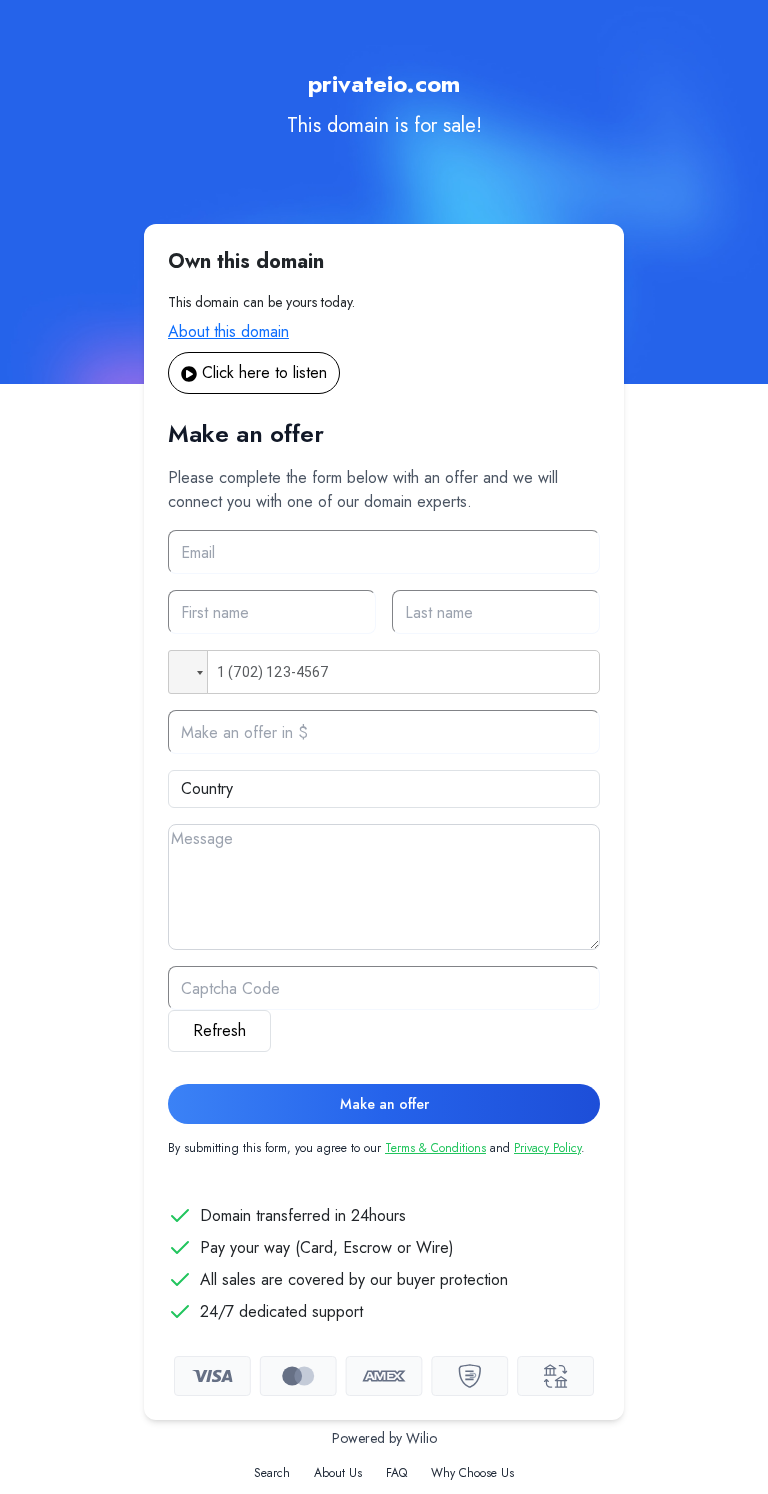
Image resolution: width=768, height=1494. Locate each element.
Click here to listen (264, 372)
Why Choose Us (472, 1473)
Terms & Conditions (435, 1148)
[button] (188, 672)
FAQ (396, 1473)
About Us (338, 1473)
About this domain (228, 331)
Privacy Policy (547, 1148)
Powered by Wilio (384, 1438)
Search (272, 1473)
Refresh (219, 1030)
